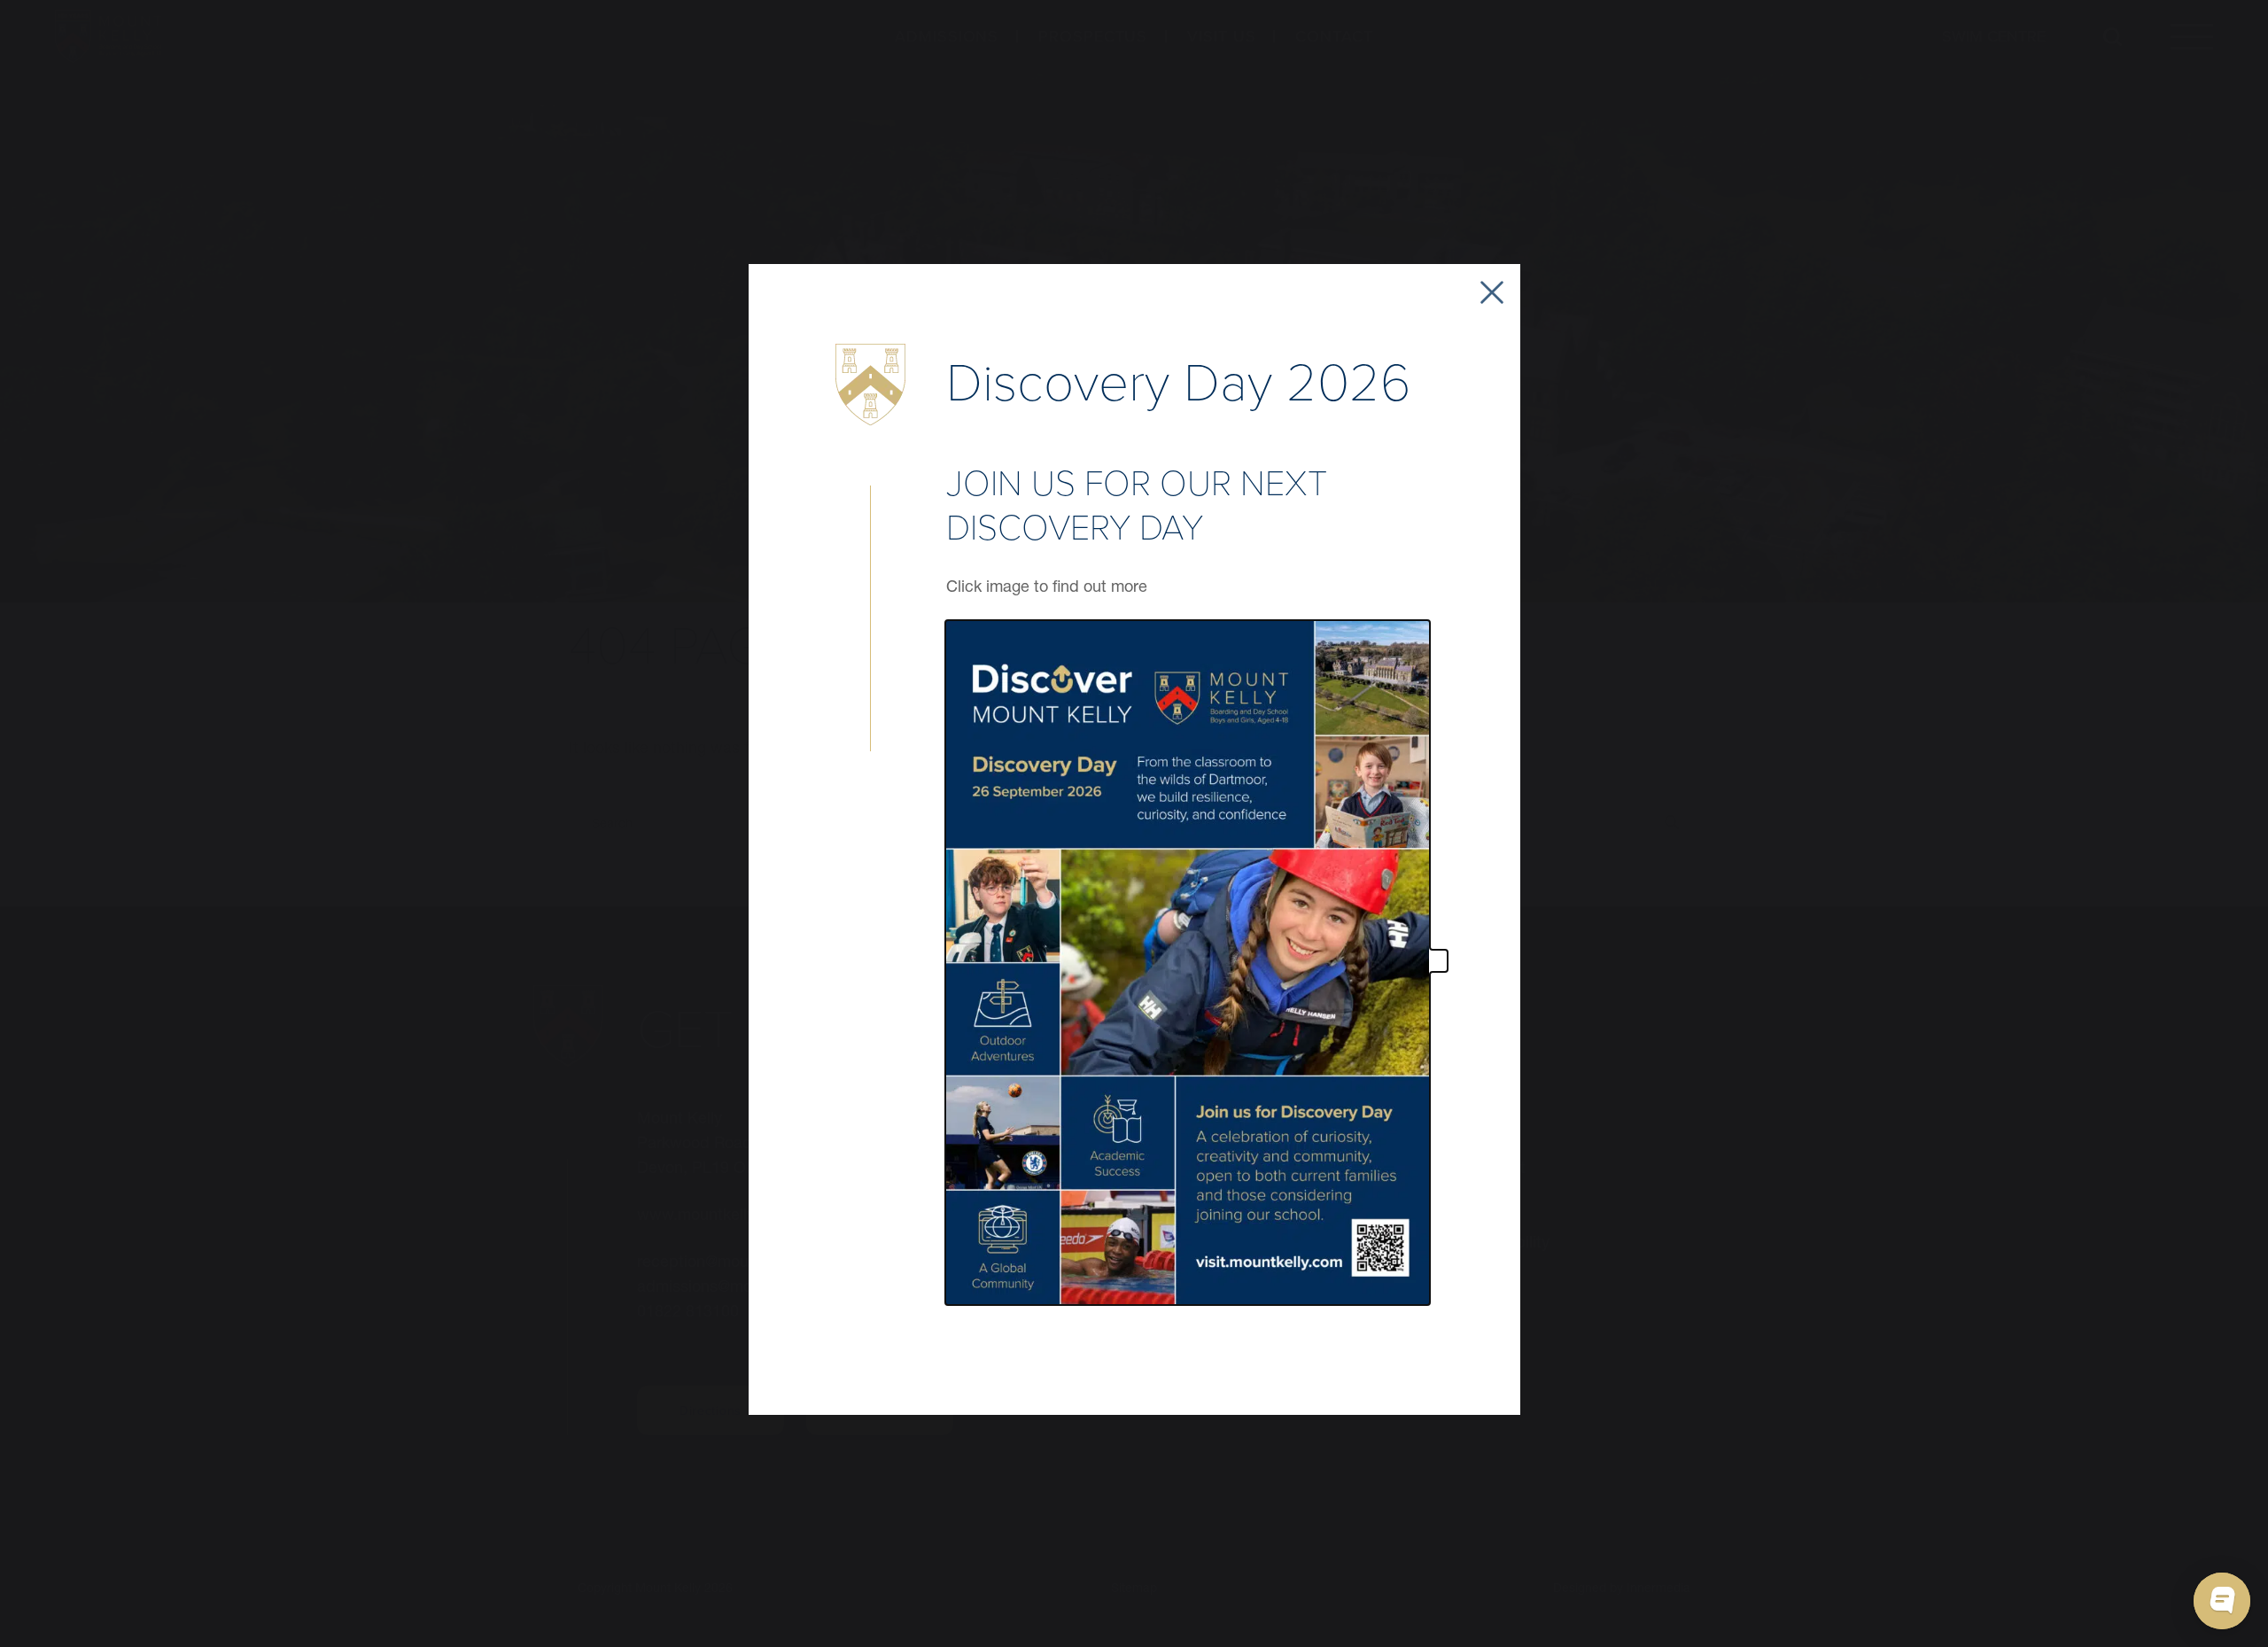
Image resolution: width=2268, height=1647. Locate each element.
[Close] (1492, 292)
